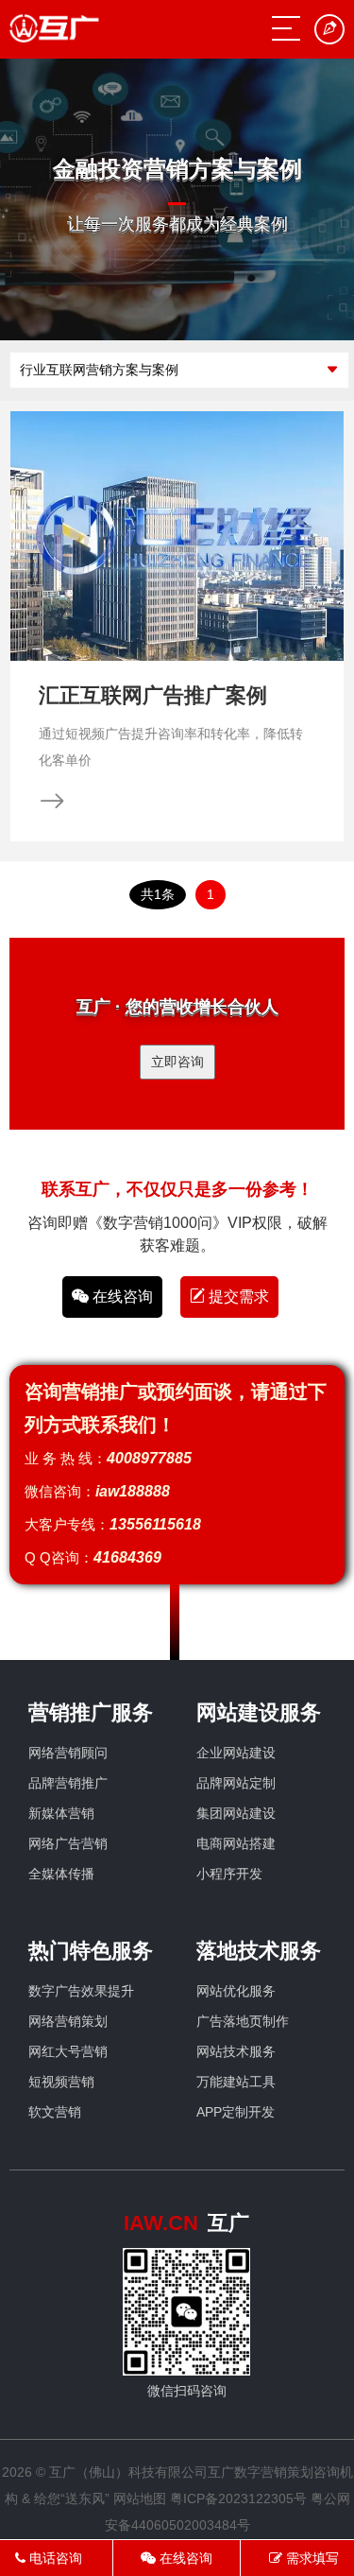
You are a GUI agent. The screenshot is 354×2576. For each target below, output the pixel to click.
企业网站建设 (236, 1753)
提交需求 (237, 1297)
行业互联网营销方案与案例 (99, 370)
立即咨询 (177, 1062)
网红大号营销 (68, 2051)
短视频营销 (61, 2082)
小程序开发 (229, 1874)
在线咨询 (121, 1297)
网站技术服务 (236, 2051)
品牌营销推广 (68, 1783)
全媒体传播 (61, 1874)
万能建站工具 (236, 2082)
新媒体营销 (61, 1813)
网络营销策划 (68, 2021)
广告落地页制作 (243, 2021)
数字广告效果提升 (81, 1991)
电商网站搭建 (236, 1843)
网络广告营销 (68, 1843)
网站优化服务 (236, 1991)
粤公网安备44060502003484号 (228, 2512)
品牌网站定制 (236, 1783)
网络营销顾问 (68, 1753)
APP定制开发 (236, 2112)
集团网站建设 (236, 1813)
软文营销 (55, 2112)
